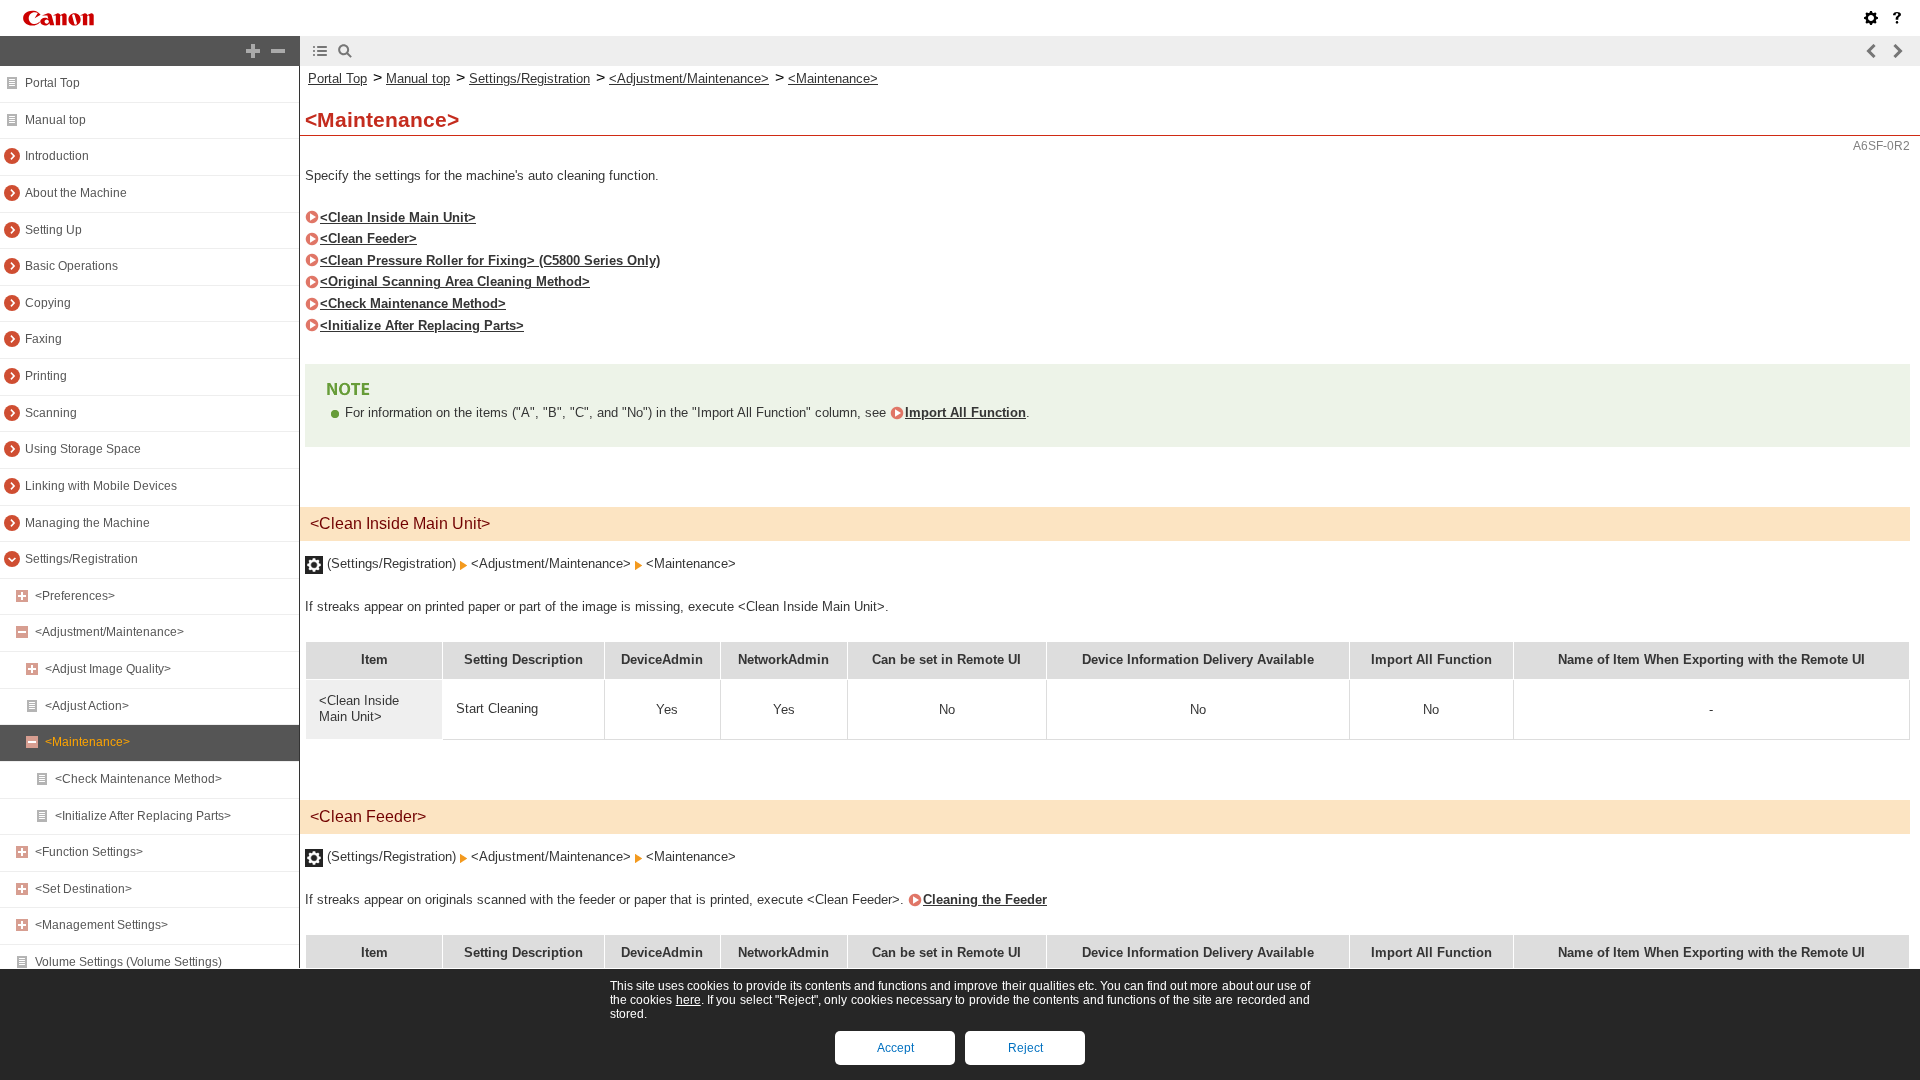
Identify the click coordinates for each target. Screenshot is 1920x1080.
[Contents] (320, 51)
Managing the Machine (87, 523)
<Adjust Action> (87, 706)
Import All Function (965, 412)
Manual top (55, 120)
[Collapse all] (278, 51)
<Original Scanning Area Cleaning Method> (455, 281)
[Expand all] (253, 51)
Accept (895, 1048)
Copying (48, 303)
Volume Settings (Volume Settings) (128, 962)
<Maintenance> (87, 742)
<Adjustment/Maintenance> (109, 632)
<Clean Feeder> (368, 238)
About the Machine (76, 193)
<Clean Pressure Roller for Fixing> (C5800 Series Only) (490, 260)
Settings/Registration (81, 559)
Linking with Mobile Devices (101, 486)
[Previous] (1872, 51)
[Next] (1897, 51)
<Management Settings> (101, 925)
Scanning (51, 413)
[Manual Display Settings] (1871, 18)
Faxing (43, 339)
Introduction (57, 156)
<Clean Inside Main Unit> (398, 217)
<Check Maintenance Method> (138, 779)
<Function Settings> (89, 852)
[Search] (345, 51)
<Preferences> (75, 596)
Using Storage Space (83, 449)
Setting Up (53, 230)
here (688, 1000)
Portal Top (52, 83)
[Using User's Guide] (1897, 18)
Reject (1025, 1048)
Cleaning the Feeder (985, 899)
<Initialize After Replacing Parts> (143, 816)
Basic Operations (71, 266)
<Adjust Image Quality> (108, 669)
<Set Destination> (83, 889)
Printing (46, 376)
